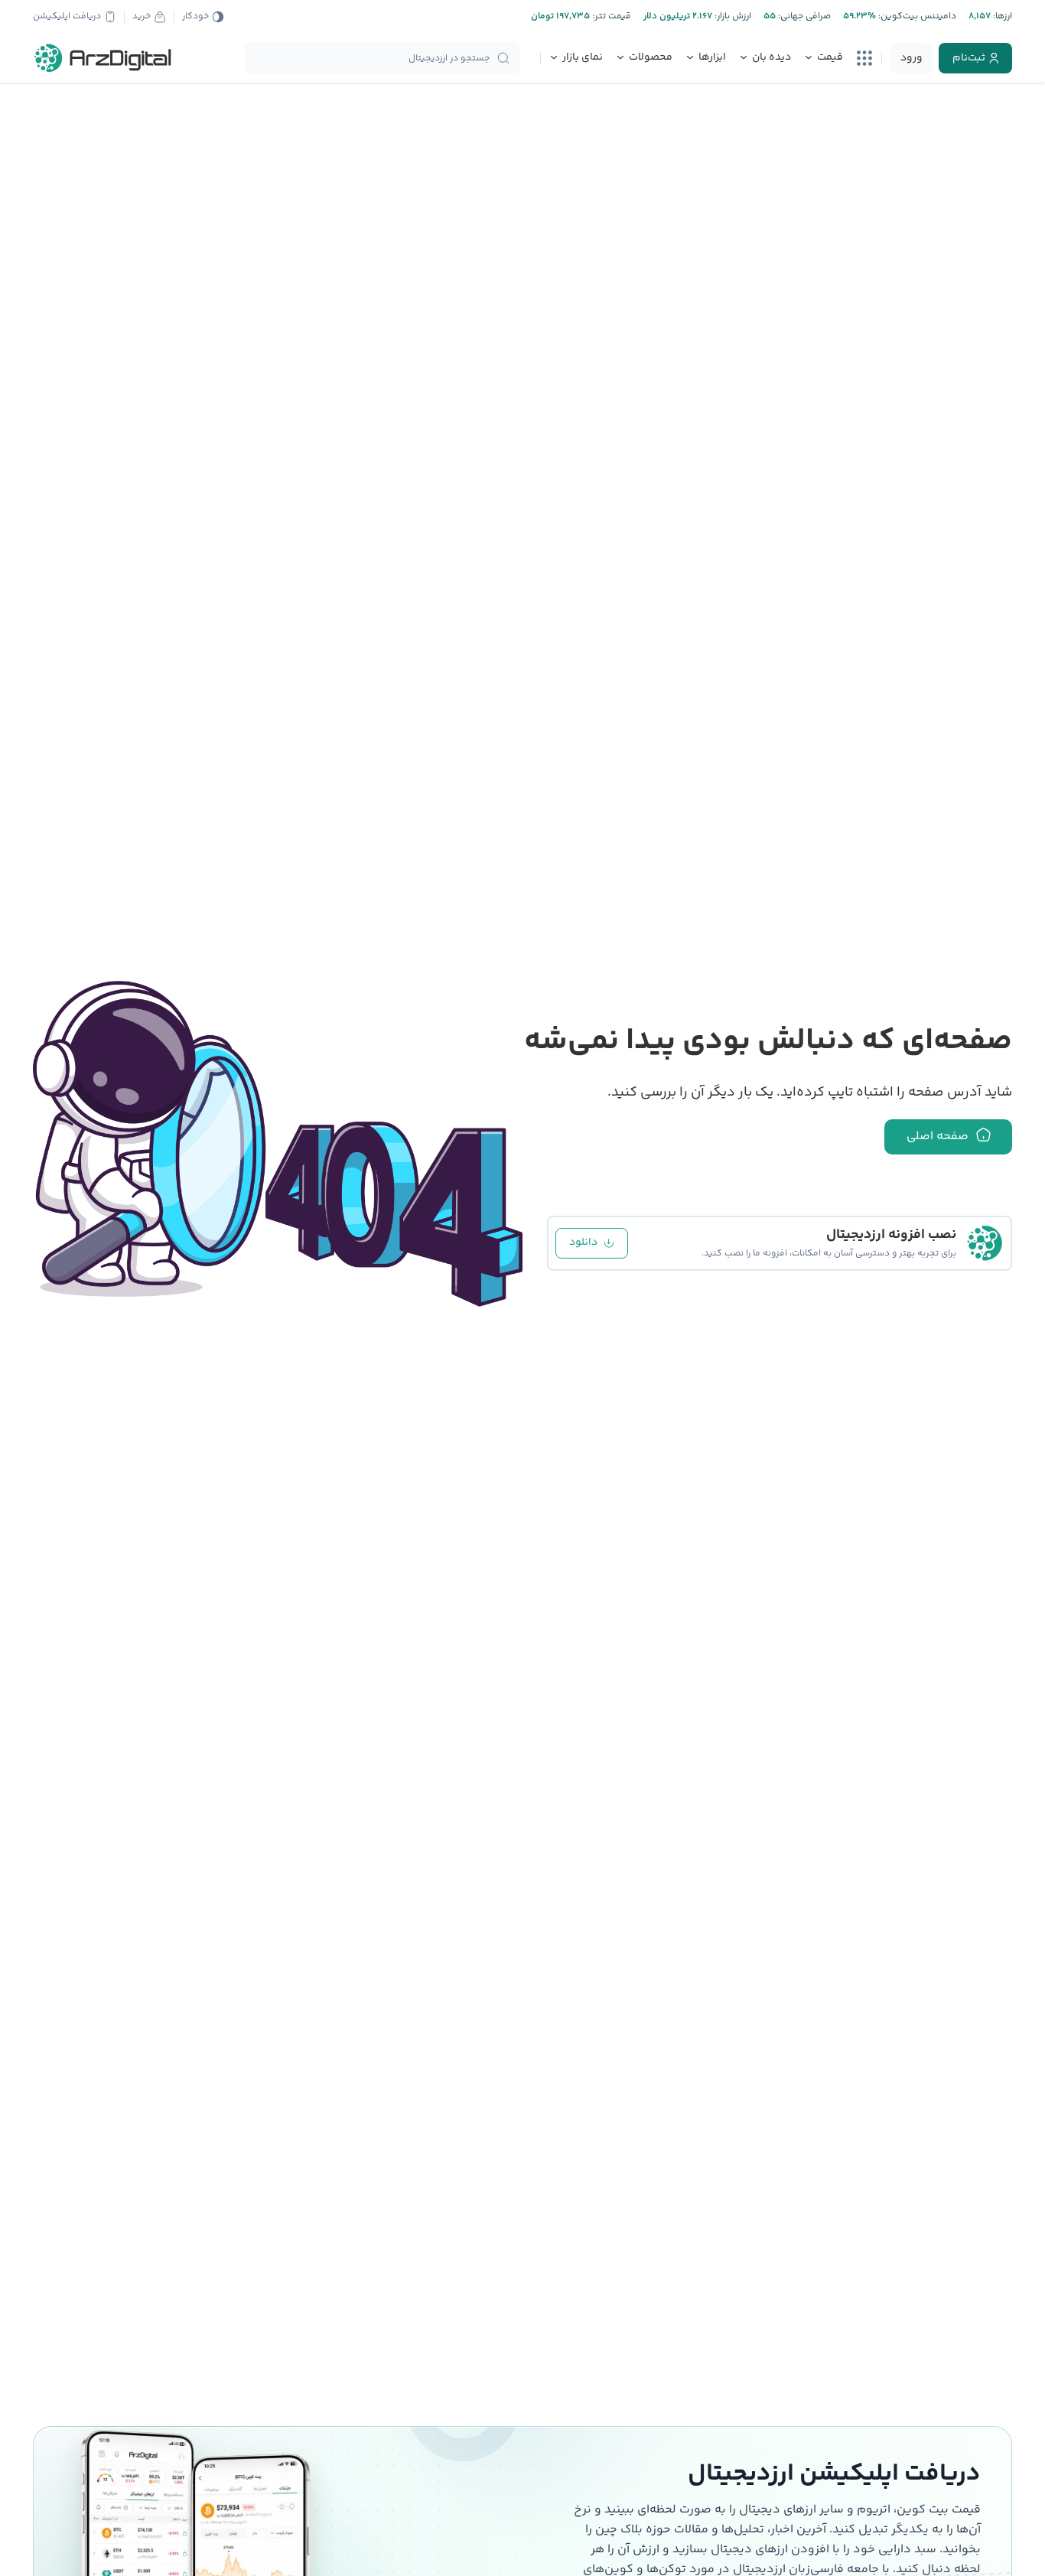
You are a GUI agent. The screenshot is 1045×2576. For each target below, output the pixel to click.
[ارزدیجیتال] (103, 58)
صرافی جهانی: (803, 16)
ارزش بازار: (732, 16)
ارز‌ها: (1001, 16)
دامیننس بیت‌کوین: (916, 16)
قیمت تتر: (610, 16)
